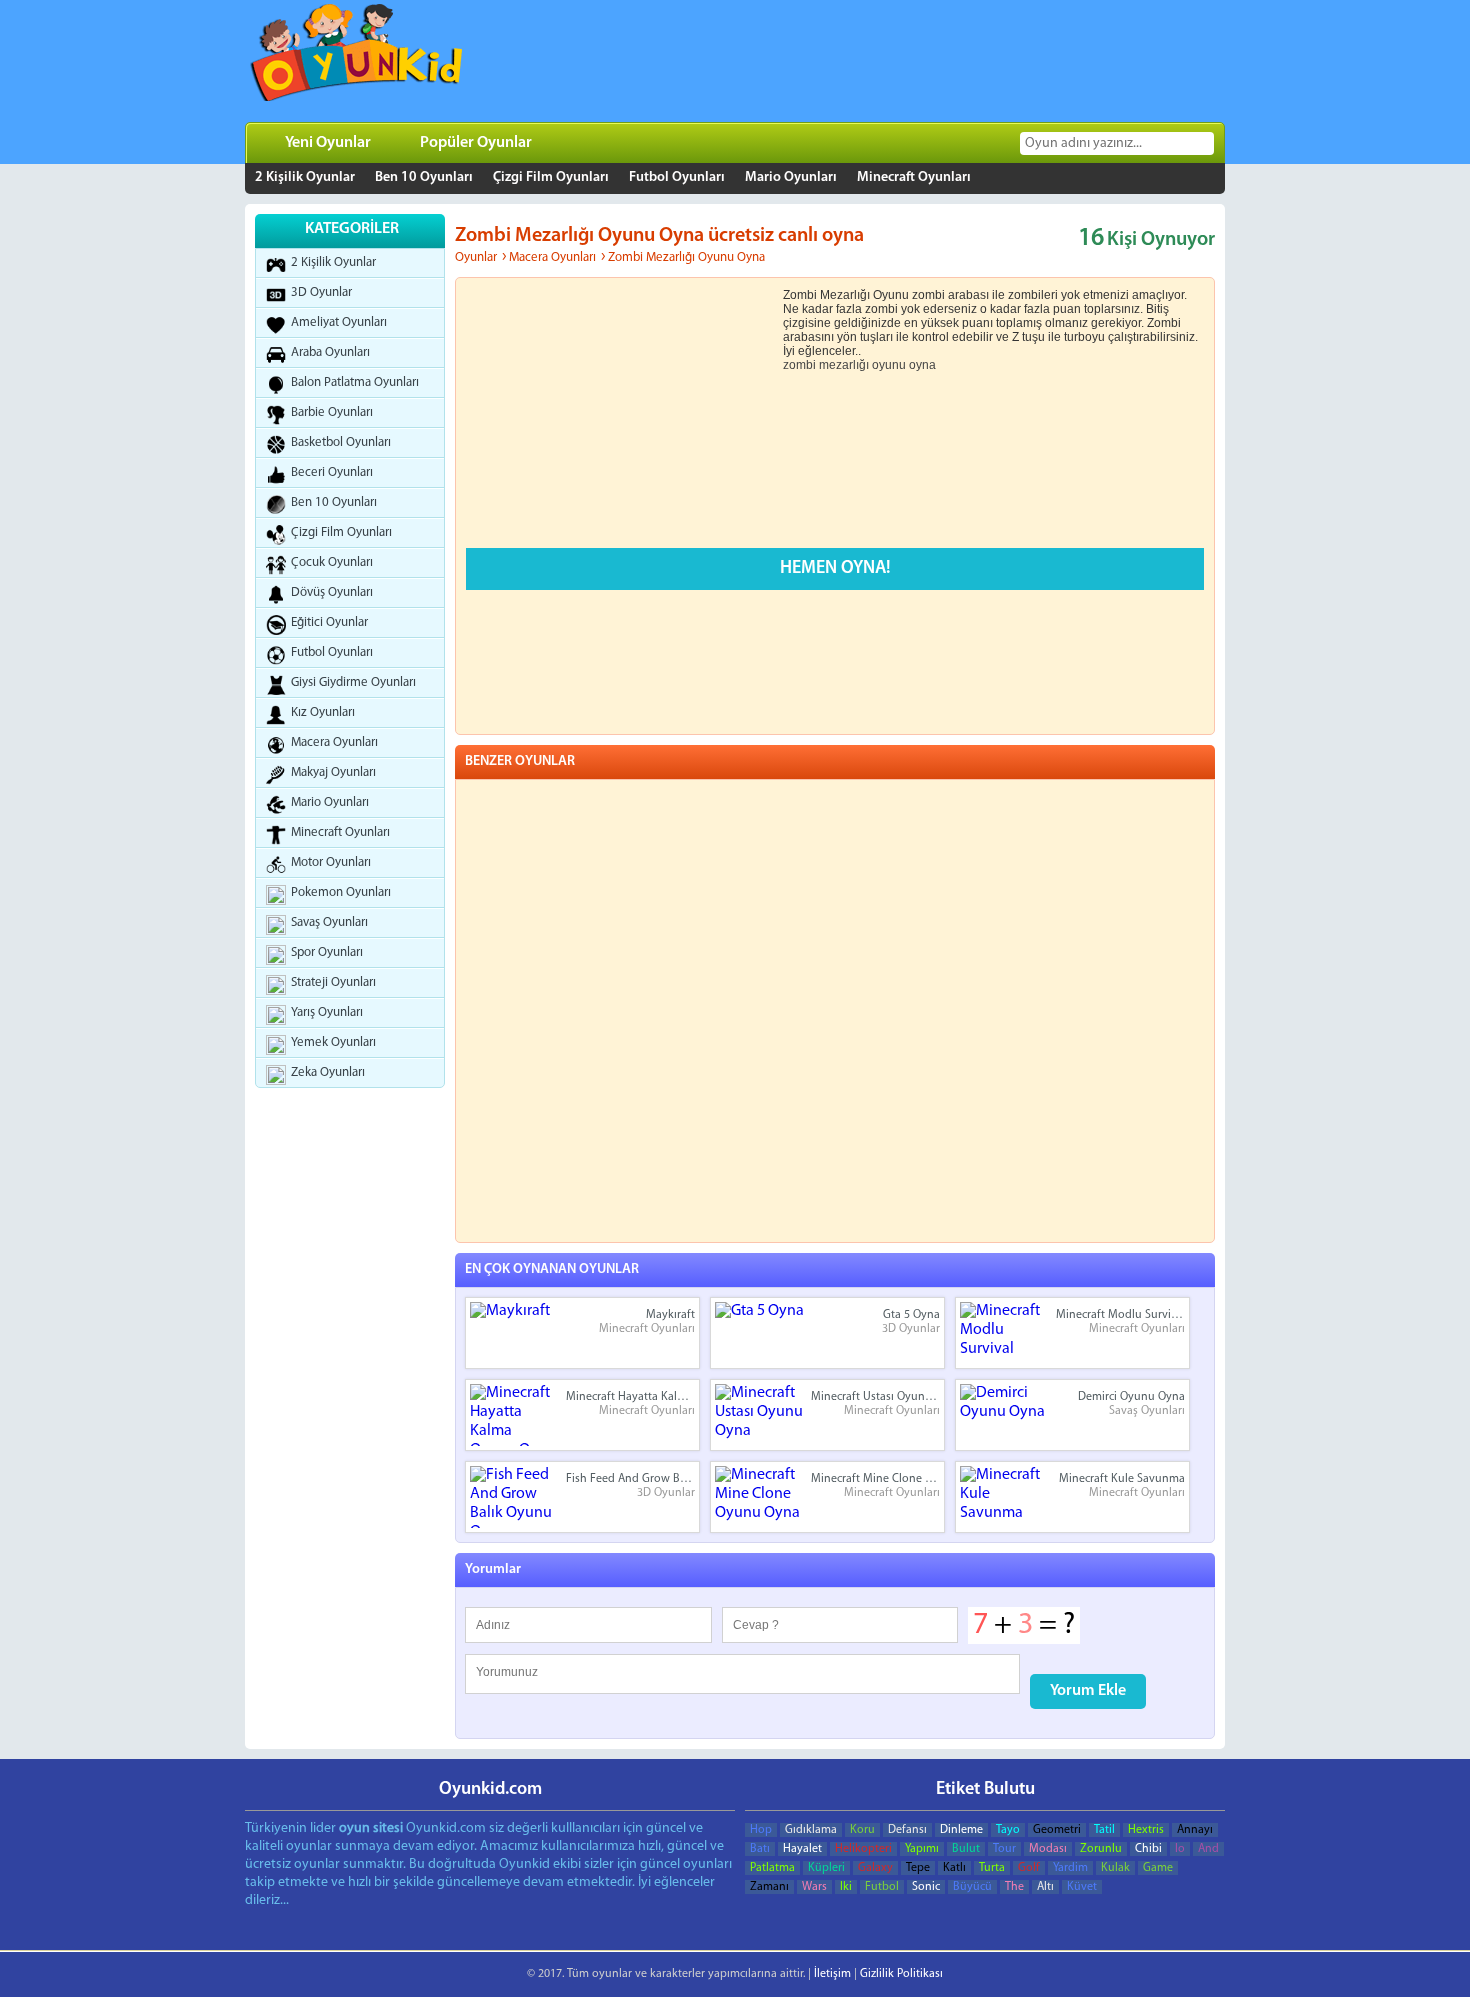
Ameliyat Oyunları (339, 322)
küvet (1082, 1887)
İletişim (832, 1974)
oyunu (889, 365)
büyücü (972, 1887)
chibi (1148, 1849)
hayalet (802, 1849)
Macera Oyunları (334, 742)
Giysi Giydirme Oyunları (353, 682)
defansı (907, 1830)
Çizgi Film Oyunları (551, 177)
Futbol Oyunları (677, 177)
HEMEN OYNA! (835, 569)
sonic (926, 1887)
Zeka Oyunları (328, 1072)
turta (992, 1868)
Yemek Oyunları (333, 1042)
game (1158, 1868)
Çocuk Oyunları (332, 562)
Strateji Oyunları (333, 982)
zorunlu (1101, 1849)
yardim (1070, 1868)
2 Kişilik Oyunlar (305, 177)
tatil (1104, 1830)
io (1180, 1849)
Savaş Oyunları (329, 922)
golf (1029, 1868)
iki (846, 1887)
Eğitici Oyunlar (329, 622)
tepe (918, 1868)
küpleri (826, 1868)
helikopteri (863, 1849)
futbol (882, 1887)
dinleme (961, 1830)
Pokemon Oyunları (341, 892)
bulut (966, 1849)
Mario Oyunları (791, 177)
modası (1048, 1849)
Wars (814, 1887)
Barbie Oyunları (332, 412)
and (1208, 1849)
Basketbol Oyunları (341, 442)
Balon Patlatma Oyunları (355, 382)
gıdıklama (811, 1830)
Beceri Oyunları (332, 472)
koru (862, 1830)
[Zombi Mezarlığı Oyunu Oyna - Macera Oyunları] (357, 57)
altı (1045, 1887)
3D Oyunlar (321, 292)
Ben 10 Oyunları (424, 177)
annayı (1195, 1830)
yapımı (922, 1849)
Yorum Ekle (1088, 1691)
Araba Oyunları (330, 352)
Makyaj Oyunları (333, 772)
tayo (1008, 1830)
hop (761, 1830)
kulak (1115, 1868)
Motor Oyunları (331, 862)
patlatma (772, 1868)
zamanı (769, 1887)
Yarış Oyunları (327, 1012)
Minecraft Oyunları (914, 177)
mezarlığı (844, 365)
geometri (1057, 1830)
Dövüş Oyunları (332, 592)
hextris (1146, 1830)
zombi (799, 365)
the (1014, 1887)
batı (760, 1849)
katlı (954, 1868)
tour (1004, 1849)
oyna (922, 365)
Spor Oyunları (327, 952)
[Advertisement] (855, 60)
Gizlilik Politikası (901, 1974)
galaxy (875, 1868)
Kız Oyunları (323, 712)
